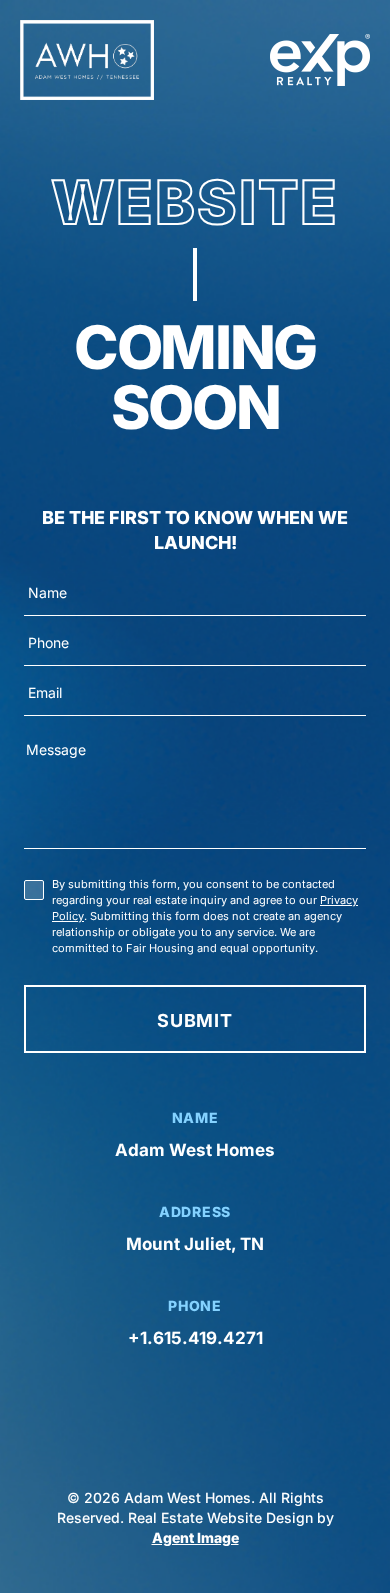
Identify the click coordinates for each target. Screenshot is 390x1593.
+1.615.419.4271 (195, 1338)
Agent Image (195, 1537)
